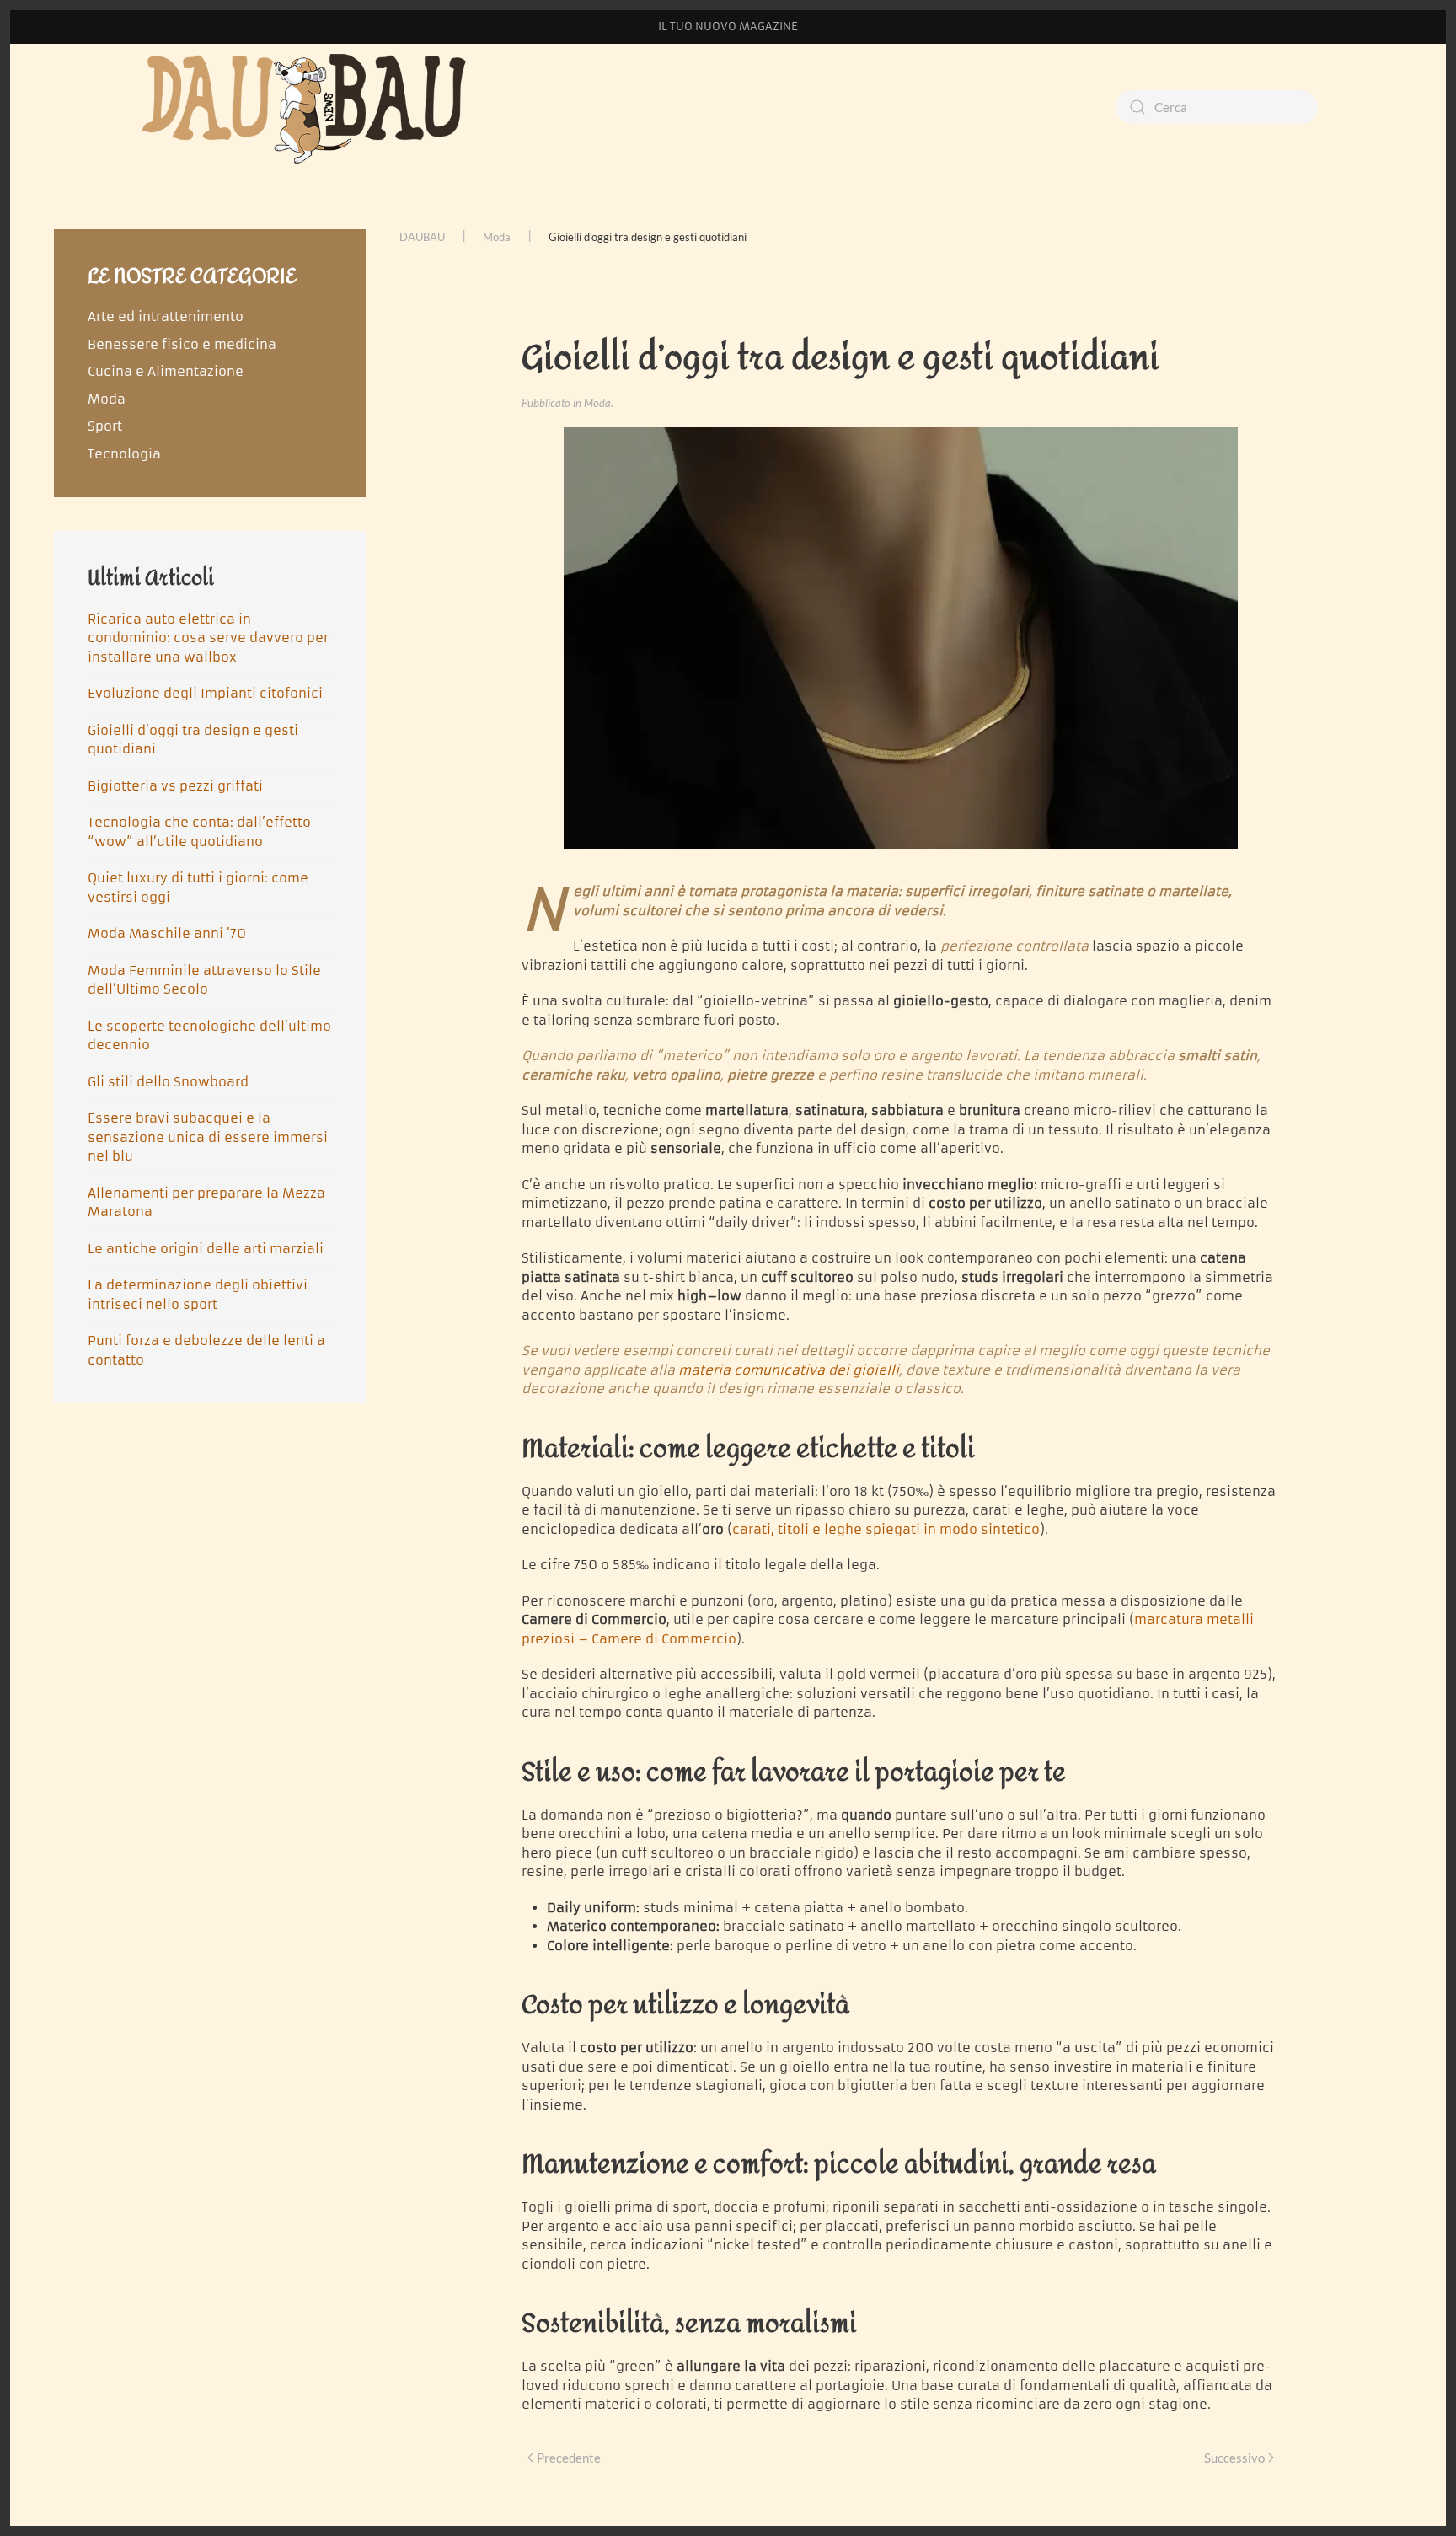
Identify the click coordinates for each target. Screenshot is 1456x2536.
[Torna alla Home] (307, 107)
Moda (597, 403)
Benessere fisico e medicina (182, 344)
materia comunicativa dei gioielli (789, 1370)
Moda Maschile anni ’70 (167, 933)
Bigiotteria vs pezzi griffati (175, 786)
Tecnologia (124, 454)
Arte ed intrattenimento (166, 316)
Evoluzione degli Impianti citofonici (205, 693)
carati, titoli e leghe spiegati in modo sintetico (886, 1529)
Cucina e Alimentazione (166, 371)
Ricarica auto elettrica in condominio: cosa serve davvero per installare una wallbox (208, 638)
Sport (105, 426)
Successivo (1234, 2458)
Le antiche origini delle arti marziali (206, 1249)
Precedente (569, 2458)
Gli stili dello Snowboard (168, 1082)
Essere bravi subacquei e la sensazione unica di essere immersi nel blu (208, 1137)
